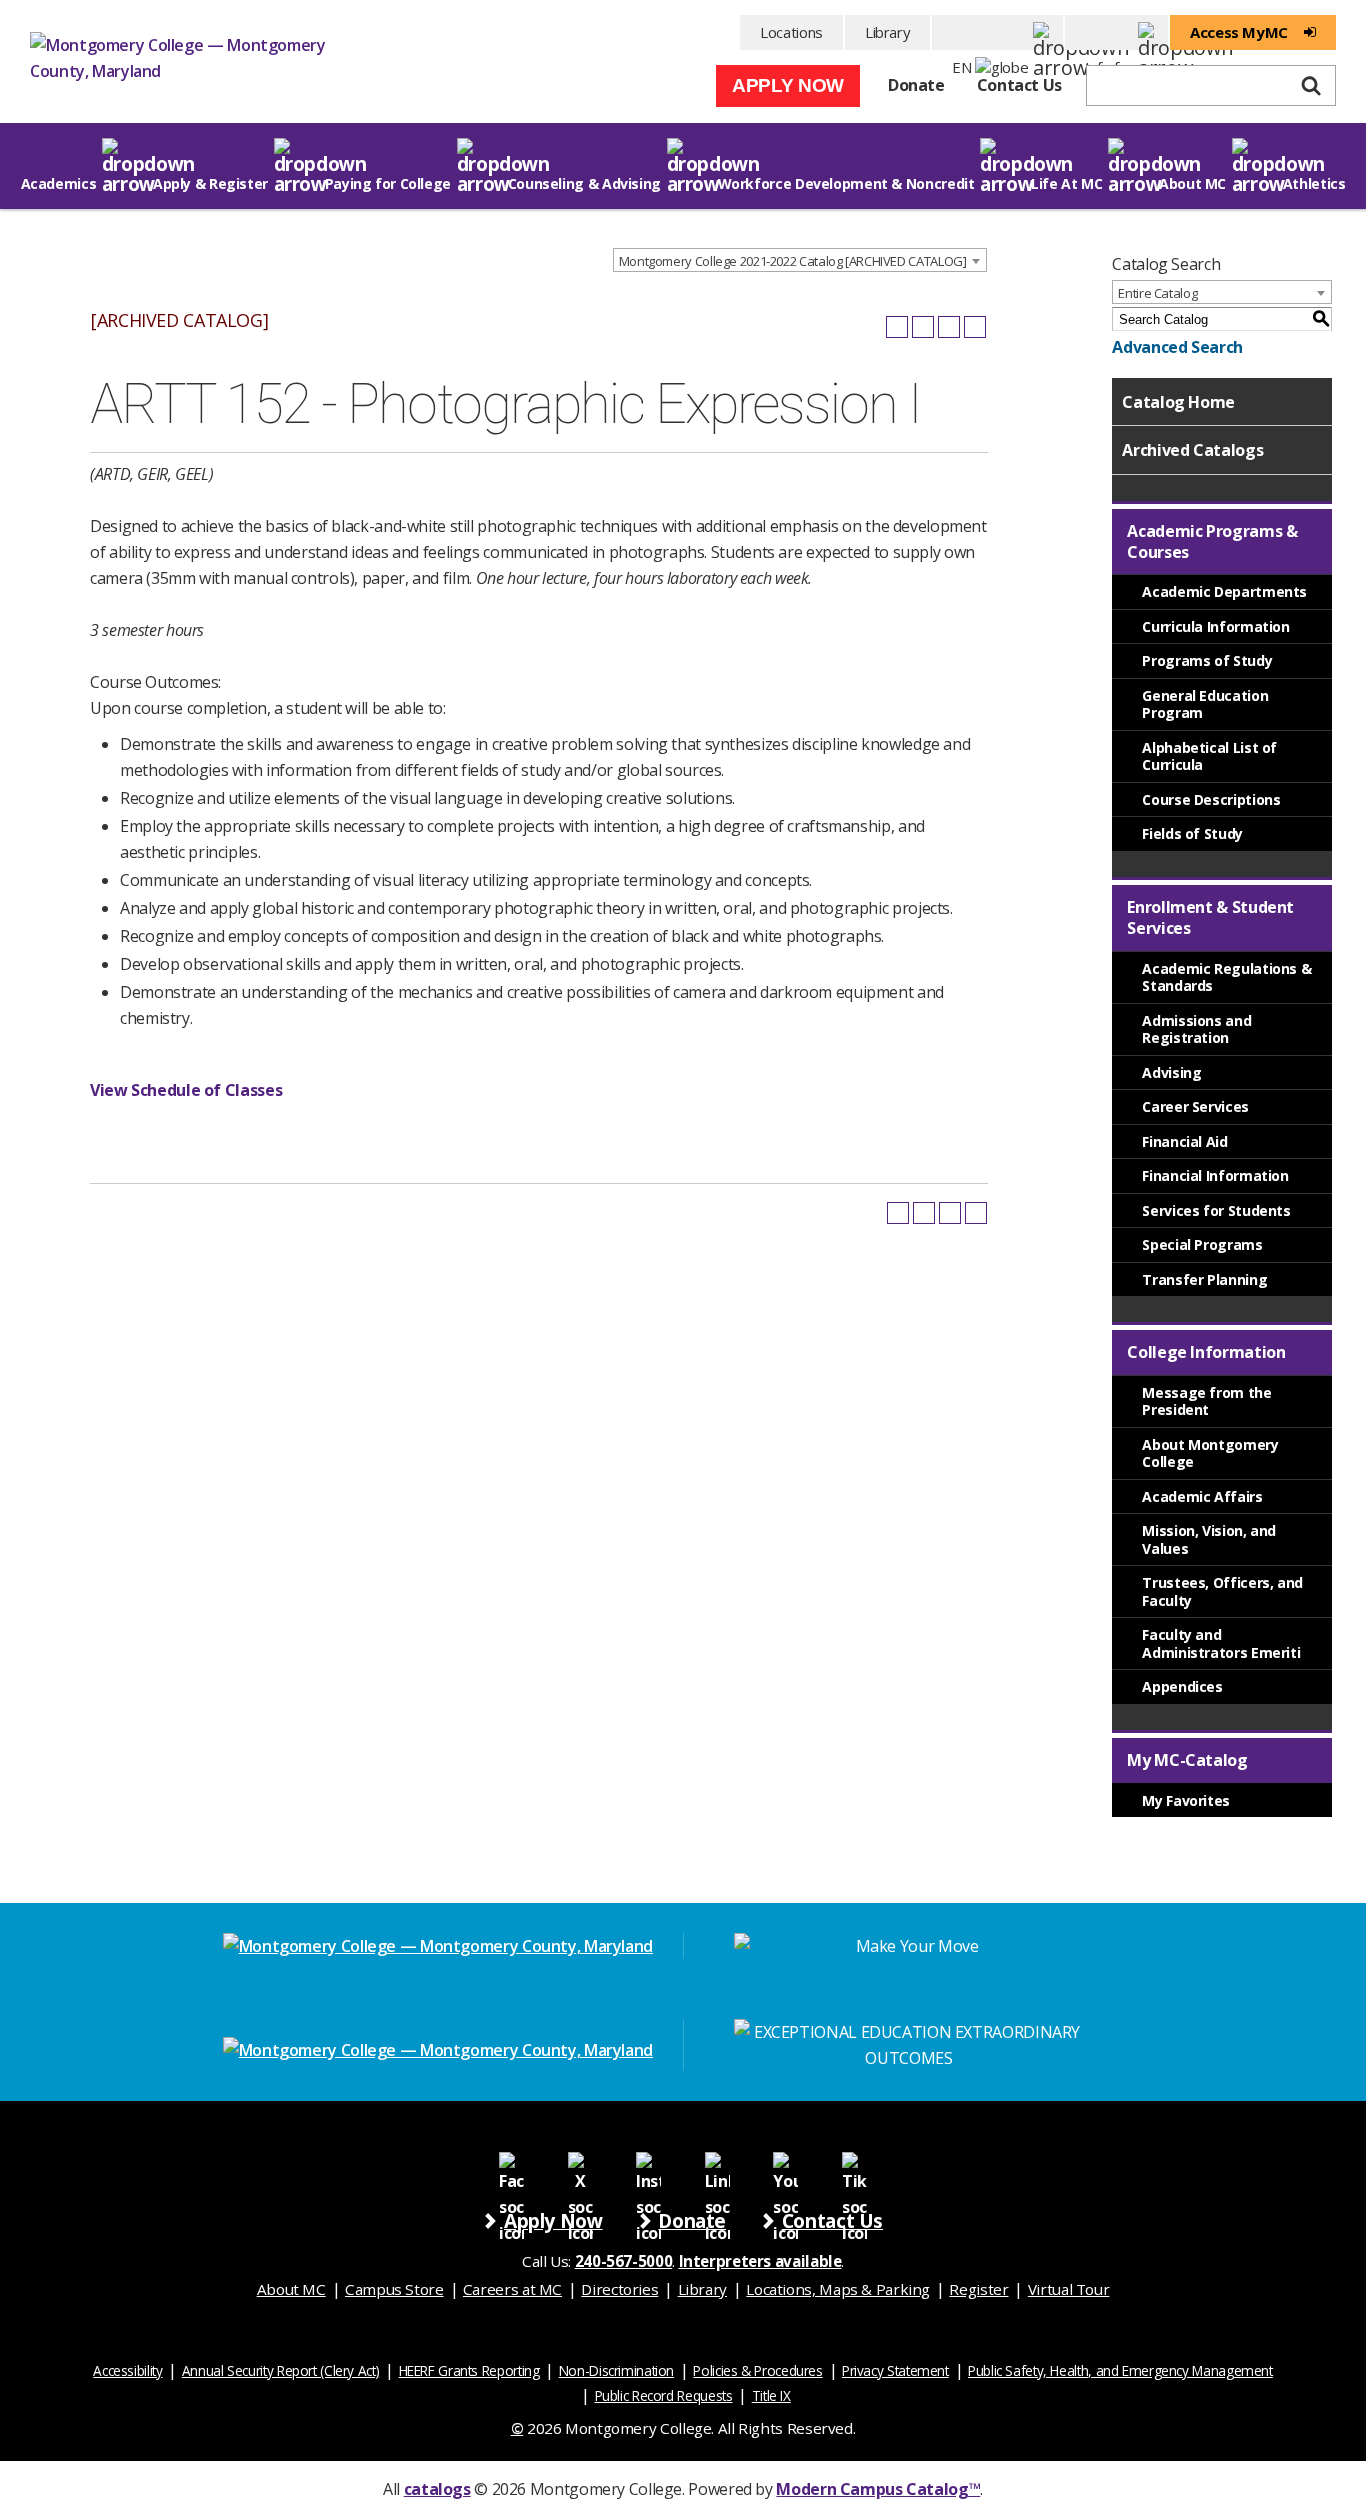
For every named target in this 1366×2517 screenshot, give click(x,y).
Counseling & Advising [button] (584, 183)
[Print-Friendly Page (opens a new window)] (949, 327)
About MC (291, 2289)
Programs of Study (1207, 660)
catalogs (437, 2489)
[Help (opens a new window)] (975, 327)
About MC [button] (1192, 183)
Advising (1171, 1072)
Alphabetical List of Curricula (1209, 756)
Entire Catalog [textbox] (1157, 293)
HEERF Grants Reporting (469, 2370)
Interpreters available (760, 2261)
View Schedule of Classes (186, 1090)
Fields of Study (1192, 833)
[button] (997, 32)
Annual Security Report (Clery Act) (281, 2370)
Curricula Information (1215, 626)
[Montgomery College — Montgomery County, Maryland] (180, 64)
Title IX (771, 2395)
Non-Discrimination (616, 2370)
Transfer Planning (1204, 1279)
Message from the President (1206, 1401)
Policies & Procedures (757, 2370)
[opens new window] (511, 2163)
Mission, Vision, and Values (1209, 1539)
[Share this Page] (923, 327)
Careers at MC (512, 2289)
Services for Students (1216, 1210)
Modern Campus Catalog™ (878, 2489)
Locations (791, 32)
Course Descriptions (1211, 799)
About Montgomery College (1210, 1453)
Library (887, 32)
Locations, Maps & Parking (838, 2289)
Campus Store (394, 2289)
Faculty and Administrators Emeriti (1221, 1643)
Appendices (1182, 1686)
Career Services (1195, 1106)
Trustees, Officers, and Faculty (1222, 1591)
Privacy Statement (895, 2370)
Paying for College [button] (388, 183)
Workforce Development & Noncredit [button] (846, 183)
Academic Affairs (1202, 1496)
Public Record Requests (664, 2395)
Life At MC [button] (1066, 183)
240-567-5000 (624, 2261)
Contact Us (1019, 85)
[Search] (1311, 86)
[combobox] (800, 260)
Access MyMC (1239, 32)
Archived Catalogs (1192, 450)
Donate (916, 85)
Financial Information (1215, 1175)
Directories (619, 2289)
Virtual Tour (1069, 2289)
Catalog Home (1178, 402)
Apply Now (788, 85)
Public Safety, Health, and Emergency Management (1120, 2370)
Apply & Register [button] (210, 183)
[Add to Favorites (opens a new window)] (897, 327)
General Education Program (1205, 704)
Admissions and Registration (1196, 1029)
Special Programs (1202, 1244)
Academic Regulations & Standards (1226, 977)
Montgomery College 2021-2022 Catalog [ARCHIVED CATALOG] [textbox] (793, 261)
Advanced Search (1177, 347)
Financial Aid (1184, 1141)
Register (978, 2289)
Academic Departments (1224, 591)
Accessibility (127, 2370)
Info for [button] (1116, 32)
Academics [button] (59, 183)
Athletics (1314, 183)
